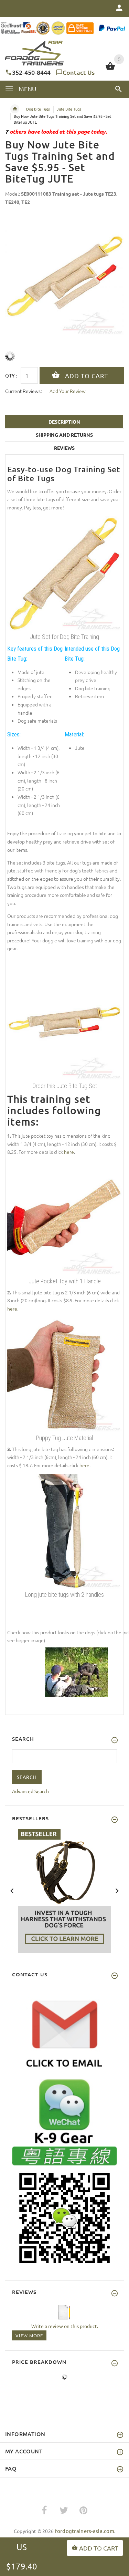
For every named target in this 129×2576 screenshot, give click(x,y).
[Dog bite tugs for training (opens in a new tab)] (64, 573)
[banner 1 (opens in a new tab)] (65, 1890)
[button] (119, 89)
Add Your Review (68, 391)
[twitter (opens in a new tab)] (64, 2511)
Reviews (64, 448)
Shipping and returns (64, 435)
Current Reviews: (23, 391)
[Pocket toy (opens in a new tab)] (64, 1218)
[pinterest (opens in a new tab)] (83, 2511)
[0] (110, 69)
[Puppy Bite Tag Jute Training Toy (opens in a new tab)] (64, 1374)
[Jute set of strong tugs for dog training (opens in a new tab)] (64, 1022)
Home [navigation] (15, 109)
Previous (12, 1890)
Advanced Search (30, 1791)
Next (117, 1890)
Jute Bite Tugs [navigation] (69, 109)
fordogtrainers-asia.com (85, 2531)
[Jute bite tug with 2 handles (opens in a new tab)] (64, 1531)
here (69, 1152)
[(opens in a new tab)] (76, 1671)
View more (29, 2335)
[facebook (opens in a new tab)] (44, 2511)
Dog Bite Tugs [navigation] (38, 109)
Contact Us (79, 72)
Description (64, 422)
